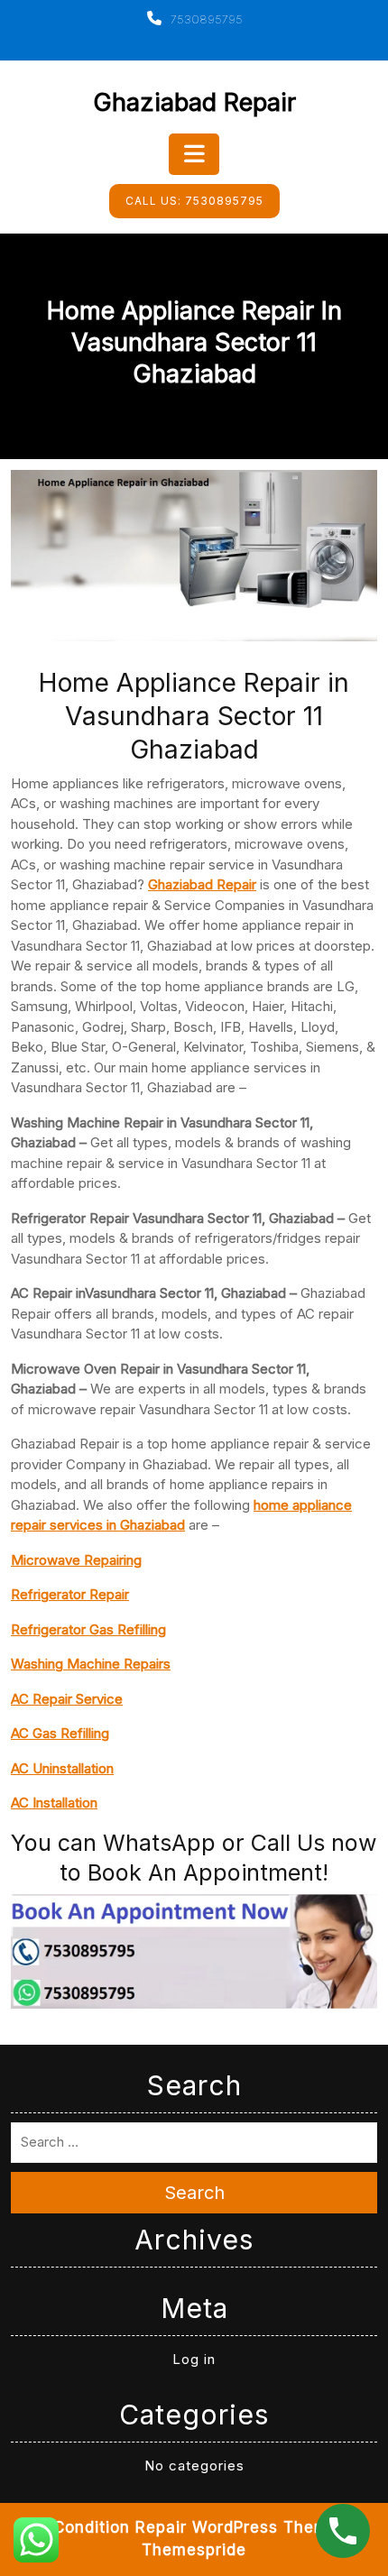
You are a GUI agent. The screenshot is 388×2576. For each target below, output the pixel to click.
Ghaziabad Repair (194, 102)
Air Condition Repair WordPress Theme (182, 2527)
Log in (194, 2359)
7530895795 (205, 19)
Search (194, 2193)
